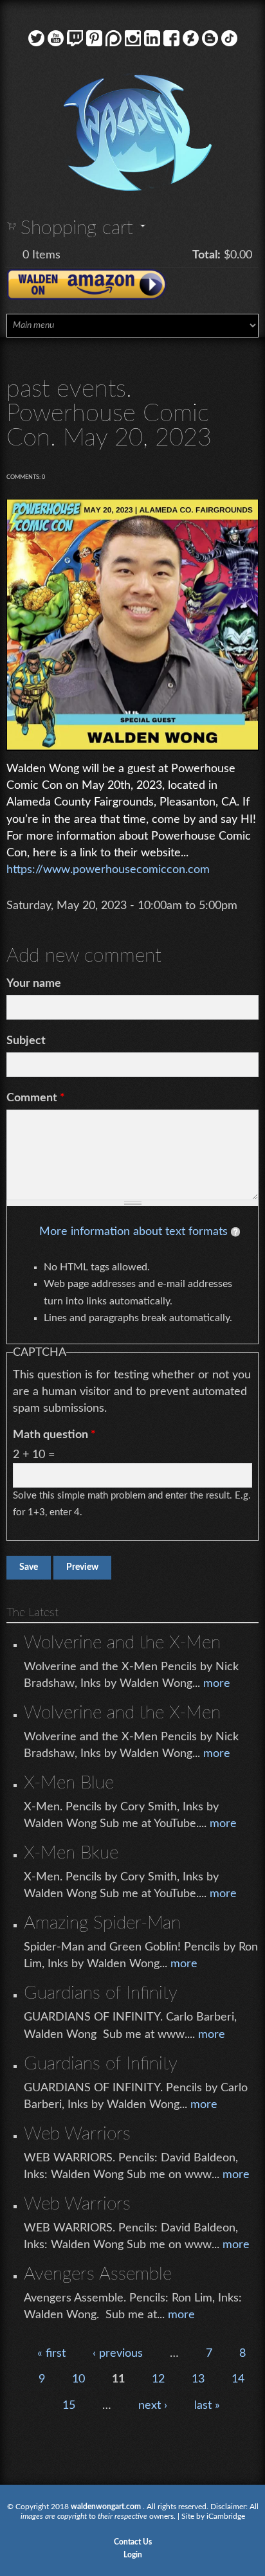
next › (153, 2406)
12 (158, 2379)
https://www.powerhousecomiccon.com (108, 870)
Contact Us (133, 2542)
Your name (34, 984)
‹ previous (118, 2354)
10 (78, 2379)
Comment (36, 1098)
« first (51, 2354)
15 (69, 2406)
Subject (26, 1041)
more (217, 1684)
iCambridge (226, 2516)
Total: (206, 255)
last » (207, 2406)
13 (198, 2379)
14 (238, 2379)
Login (133, 2555)
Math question (54, 1435)
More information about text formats (133, 1232)
